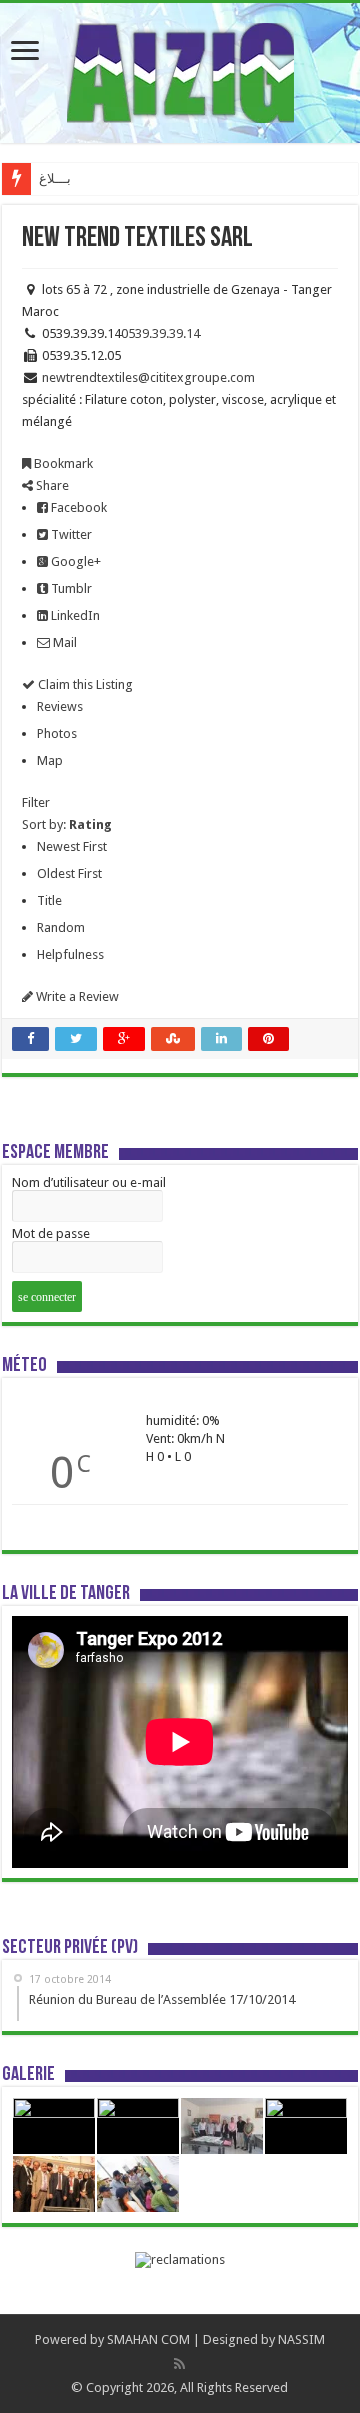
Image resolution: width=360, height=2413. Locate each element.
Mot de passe (51, 1233)
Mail (63, 642)
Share (51, 485)
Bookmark (62, 463)
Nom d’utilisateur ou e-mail (89, 1182)
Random (61, 927)
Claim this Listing (84, 684)
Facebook (77, 507)
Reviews (60, 706)
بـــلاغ (55, 178)
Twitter (70, 534)
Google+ (74, 561)
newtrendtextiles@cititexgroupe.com (148, 377)
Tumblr (70, 588)
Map (50, 760)
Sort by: (67, 824)
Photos (57, 733)
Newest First (72, 846)
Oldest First (69, 873)
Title (49, 900)
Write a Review (76, 996)
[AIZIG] (180, 69)
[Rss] (179, 2364)
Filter (36, 802)
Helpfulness (70, 954)
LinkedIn (74, 615)
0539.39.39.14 (160, 333)
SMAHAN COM (148, 2339)
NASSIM (301, 2339)
